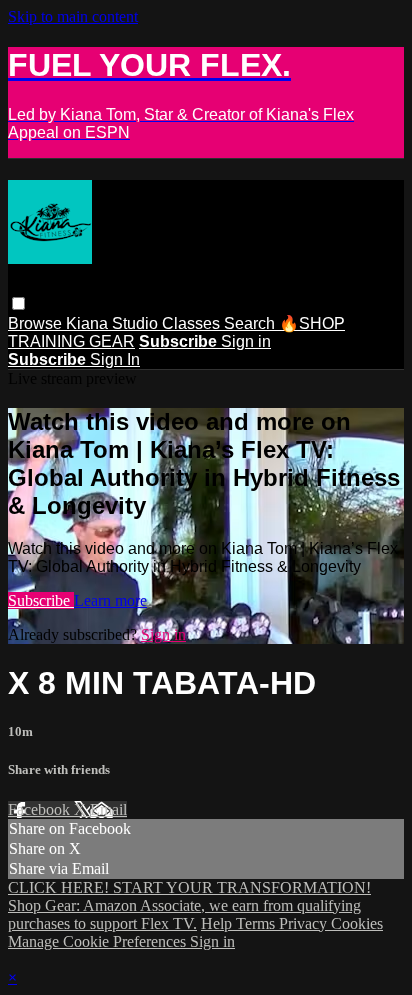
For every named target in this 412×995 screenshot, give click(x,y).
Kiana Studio (114, 323)
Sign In (115, 359)
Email (108, 809)
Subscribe (41, 600)
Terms (257, 923)
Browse (37, 323)
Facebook (41, 809)
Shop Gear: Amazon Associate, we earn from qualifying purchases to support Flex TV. (184, 914)
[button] (18, 303)
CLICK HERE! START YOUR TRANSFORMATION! (189, 887)
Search (251, 323)
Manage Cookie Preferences (99, 941)
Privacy (305, 923)
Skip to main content (73, 16)
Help (218, 923)
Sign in (246, 341)
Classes (193, 323)
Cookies (357, 923)
